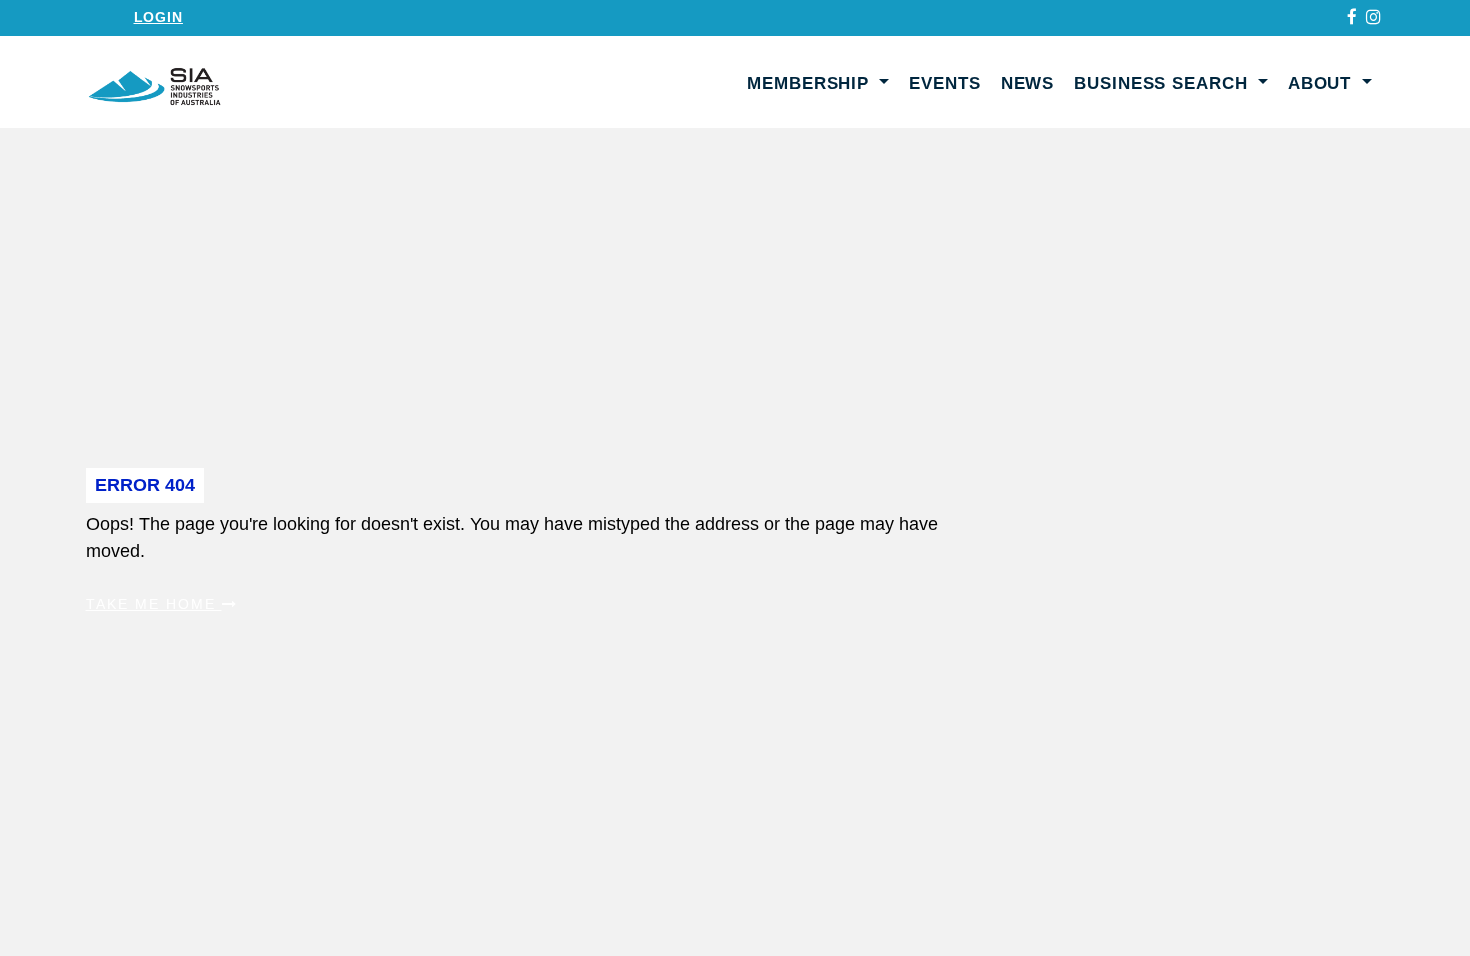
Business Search (1163, 83)
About (1322, 83)
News (1028, 83)
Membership (811, 83)
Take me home (154, 604)
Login (158, 17)
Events (944, 83)
